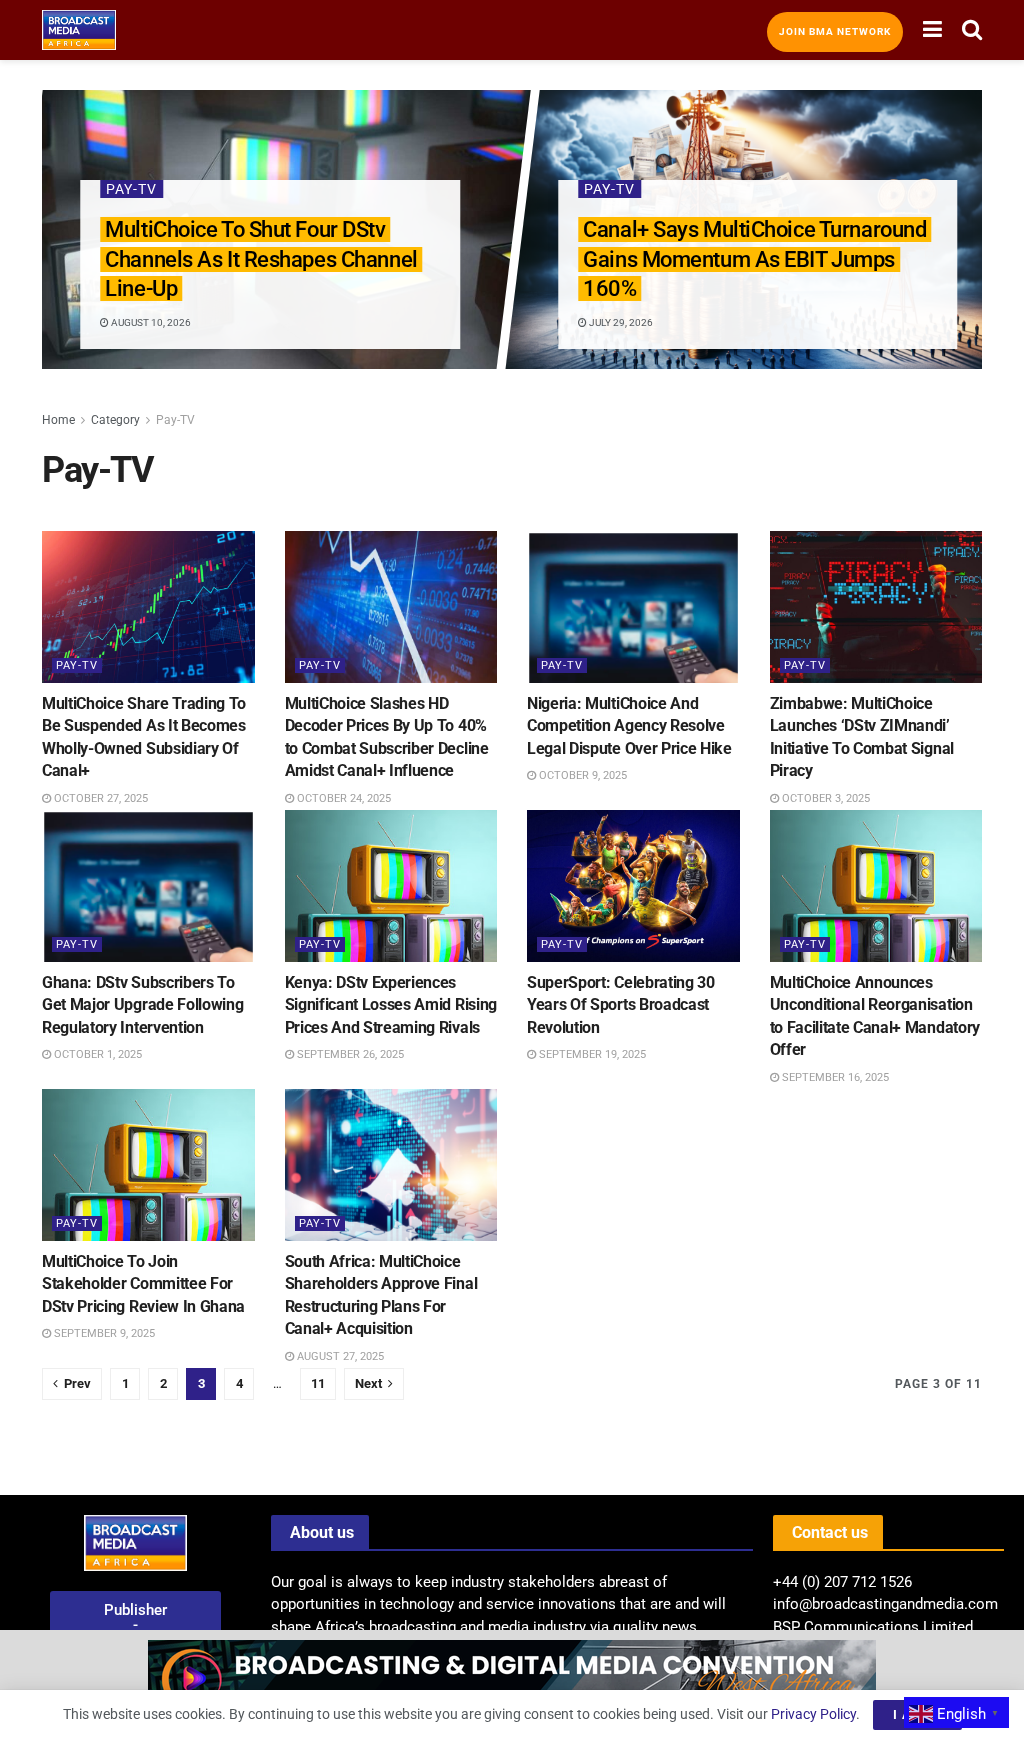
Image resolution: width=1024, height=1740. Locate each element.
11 (318, 1383)
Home (58, 420)
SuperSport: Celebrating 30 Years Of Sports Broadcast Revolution (621, 1005)
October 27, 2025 (99, 798)
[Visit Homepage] (79, 30)
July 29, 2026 (620, 322)
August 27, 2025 (339, 1356)
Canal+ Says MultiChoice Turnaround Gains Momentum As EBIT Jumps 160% (754, 259)
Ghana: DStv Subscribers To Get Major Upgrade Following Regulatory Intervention (142, 1005)
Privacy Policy (813, 1714)
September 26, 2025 (349, 1054)
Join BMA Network (835, 31)
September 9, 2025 (103, 1333)
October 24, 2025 (342, 798)
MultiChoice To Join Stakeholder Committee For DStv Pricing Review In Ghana (143, 1284)
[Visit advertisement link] (512, 1685)
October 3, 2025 (824, 798)
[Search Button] (972, 30)
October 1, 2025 (96, 1054)
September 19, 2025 (591, 1054)
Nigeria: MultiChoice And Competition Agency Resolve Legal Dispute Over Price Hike (629, 726)
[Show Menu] (932, 30)
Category (115, 420)
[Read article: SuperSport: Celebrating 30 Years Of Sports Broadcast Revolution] (633, 886)
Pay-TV (131, 189)
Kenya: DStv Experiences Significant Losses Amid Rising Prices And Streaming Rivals (391, 1005)
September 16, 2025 (834, 1077)
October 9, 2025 (581, 775)
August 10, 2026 (150, 322)
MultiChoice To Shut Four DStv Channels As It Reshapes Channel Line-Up (261, 259)
